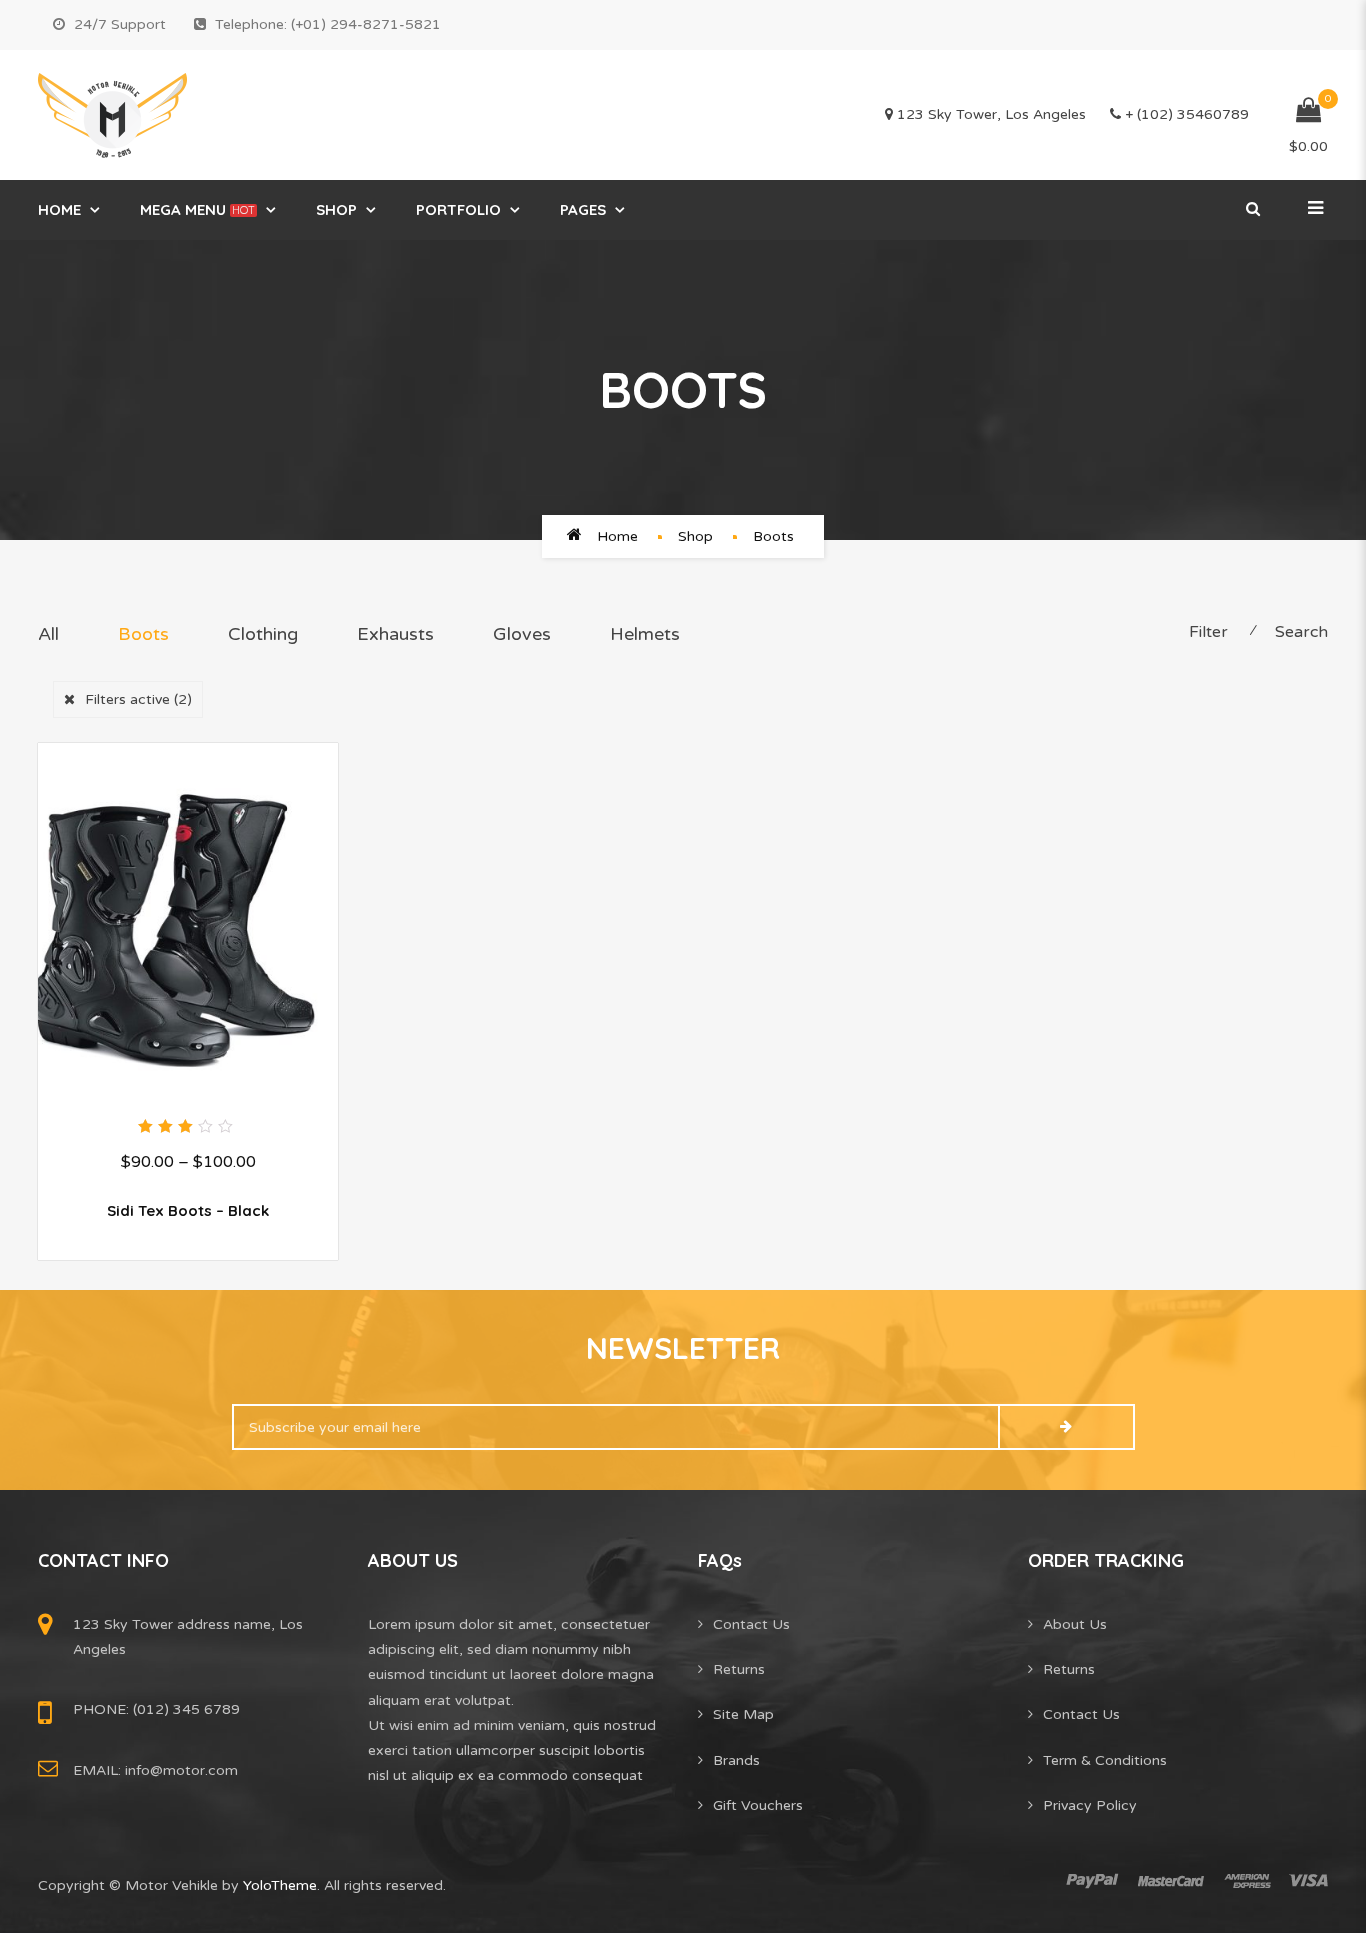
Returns (739, 1669)
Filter (1208, 632)
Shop (336, 209)
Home (59, 209)
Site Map (743, 1714)
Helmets (645, 634)
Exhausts (395, 634)
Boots (143, 634)
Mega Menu (197, 209)
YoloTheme (280, 1885)
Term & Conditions (1105, 1760)
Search (1301, 632)
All (48, 634)
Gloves (522, 634)
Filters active (138, 699)
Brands (736, 1760)
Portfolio (458, 209)
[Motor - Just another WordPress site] (112, 115)
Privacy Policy (1090, 1805)
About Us (1075, 1624)
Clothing (263, 634)
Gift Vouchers (758, 1805)
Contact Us (751, 1624)
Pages (583, 209)
